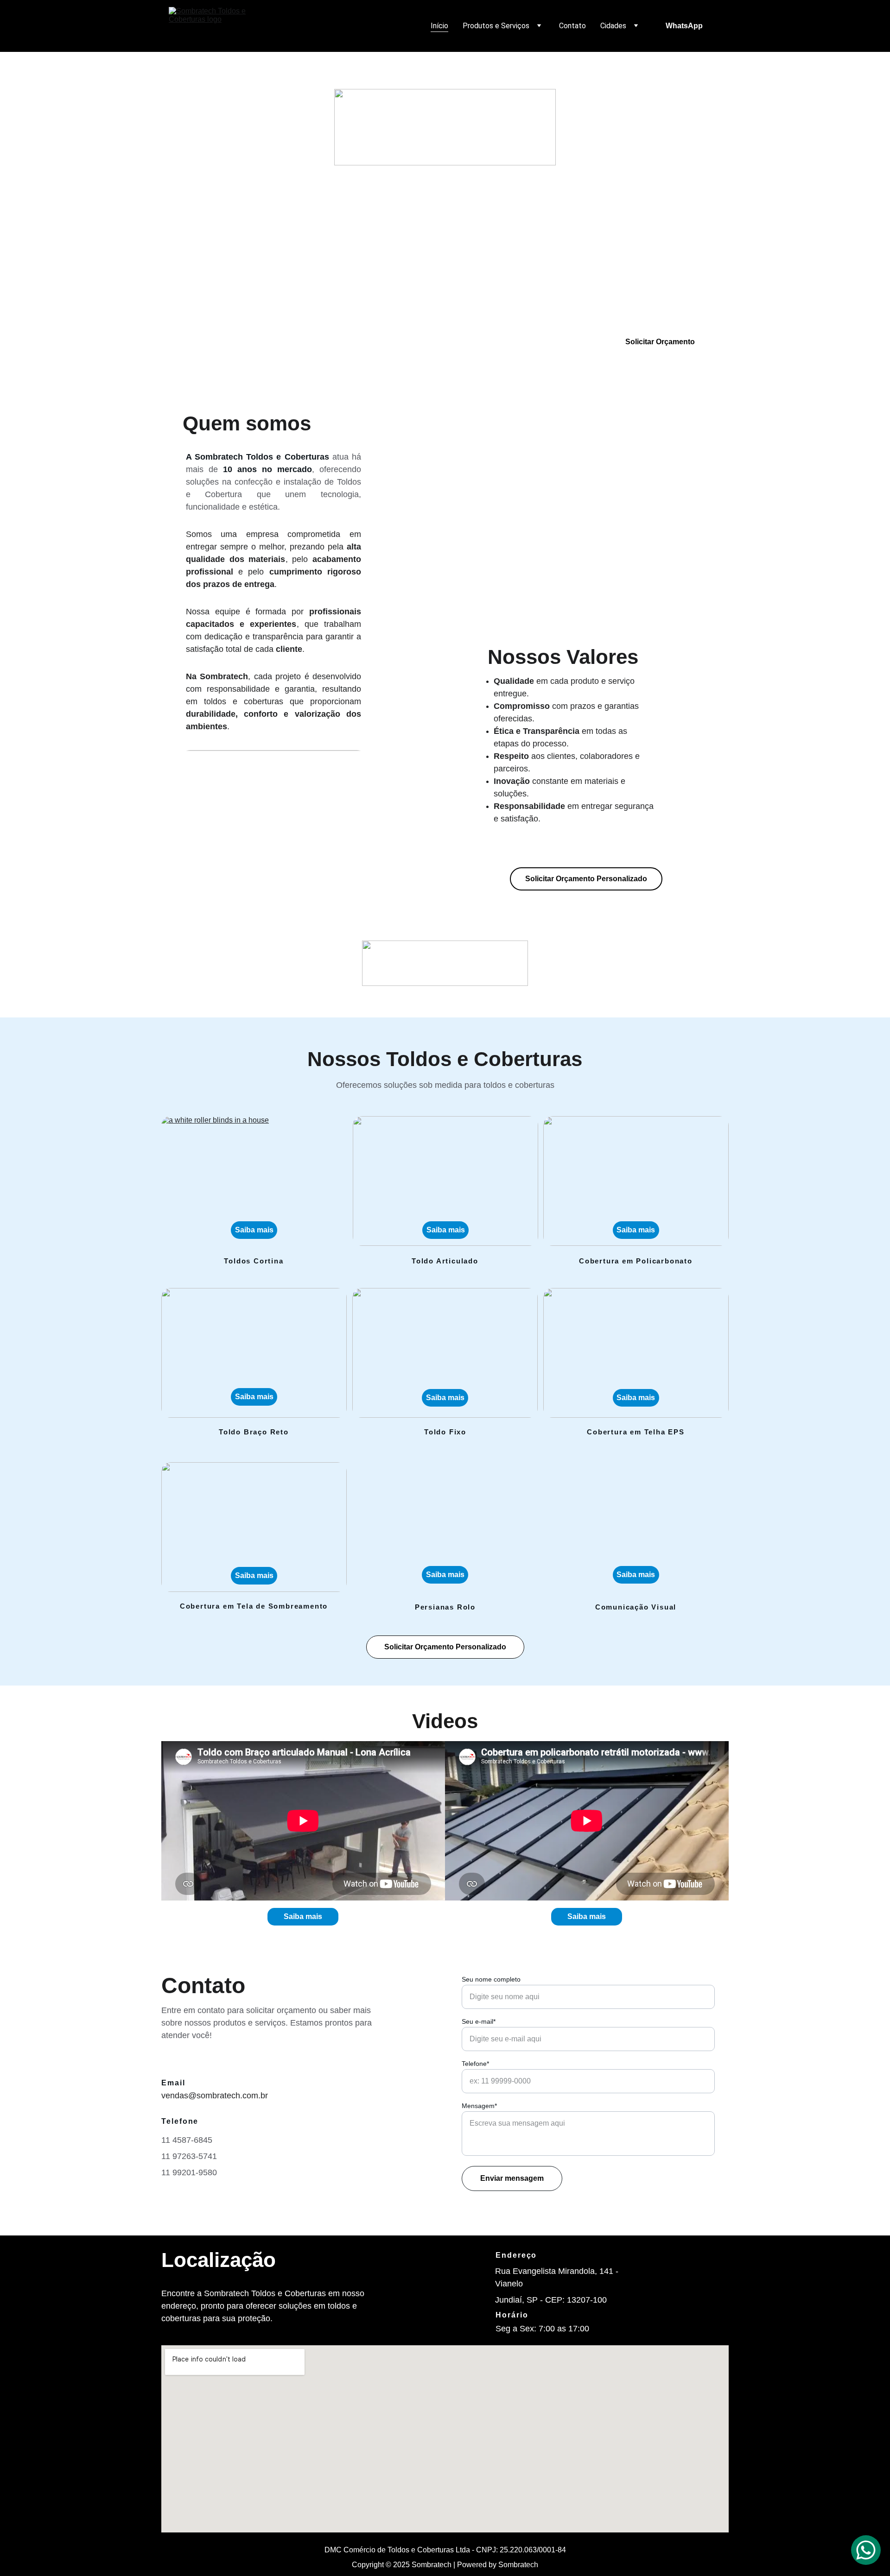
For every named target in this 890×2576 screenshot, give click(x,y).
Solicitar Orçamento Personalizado (586, 879)
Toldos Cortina (254, 1261)
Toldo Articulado (445, 1261)
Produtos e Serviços (496, 26)
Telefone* (475, 2064)
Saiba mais (254, 1575)
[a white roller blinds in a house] (254, 1181)
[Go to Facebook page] (180, 342)
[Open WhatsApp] (866, 2550)
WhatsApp (684, 26)
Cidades (613, 26)
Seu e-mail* (479, 2021)
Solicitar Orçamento (660, 342)
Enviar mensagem (512, 2178)
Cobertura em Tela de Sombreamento (254, 1606)
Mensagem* (479, 2106)
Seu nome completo (491, 1979)
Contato (572, 26)
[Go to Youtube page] (253, 342)
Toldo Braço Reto (254, 1432)
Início (439, 26)
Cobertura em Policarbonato (636, 1261)
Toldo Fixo (445, 1432)
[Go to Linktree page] (285, 342)
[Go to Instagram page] (216, 342)
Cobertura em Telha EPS (636, 1432)
